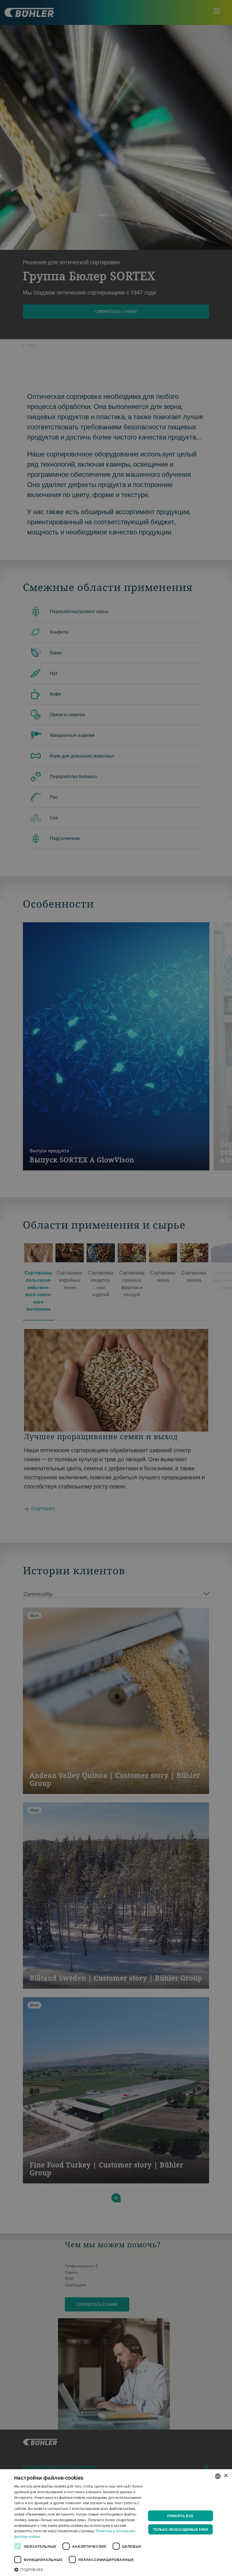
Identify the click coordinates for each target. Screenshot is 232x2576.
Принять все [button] (180, 2516)
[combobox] (218, 2476)
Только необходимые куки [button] (181, 2529)
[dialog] (116, 2523)
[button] (80, 2569)
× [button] (226, 2476)
